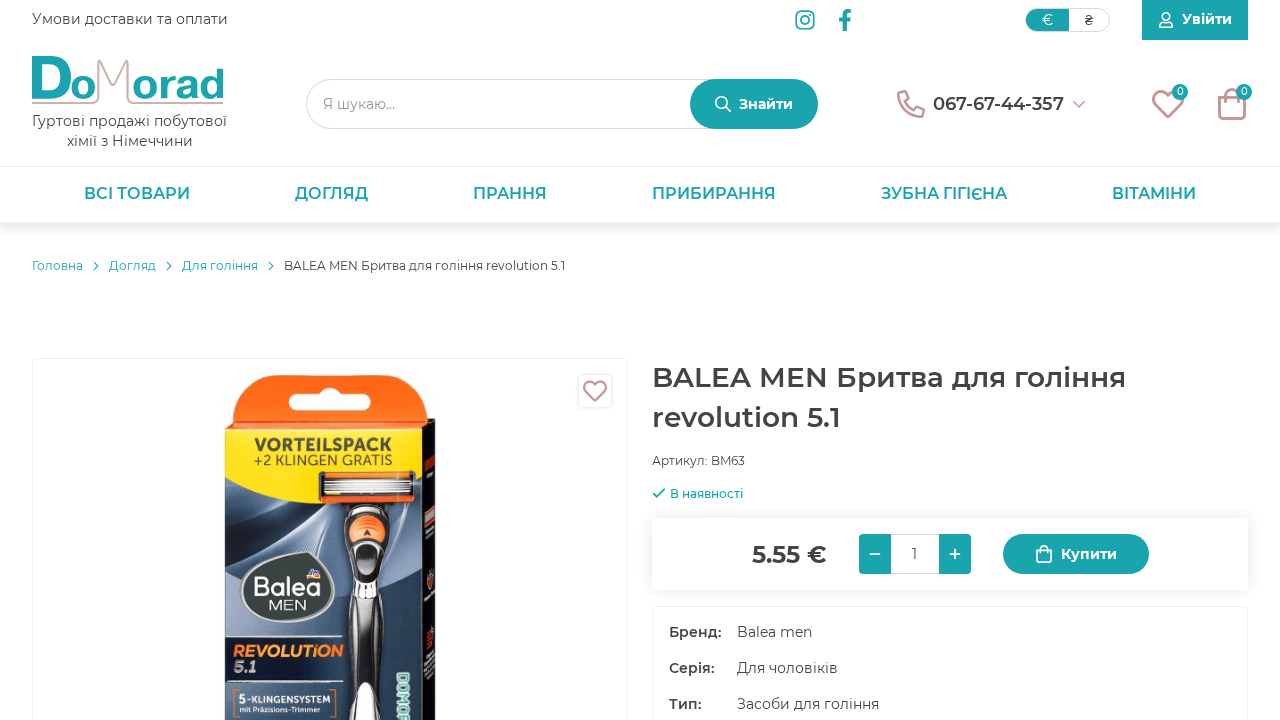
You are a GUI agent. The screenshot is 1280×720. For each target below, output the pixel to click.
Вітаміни (1154, 193)
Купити (1089, 554)
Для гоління (220, 265)
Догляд (331, 193)
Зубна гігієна (944, 193)
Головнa (57, 265)
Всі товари (137, 193)
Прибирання (714, 193)
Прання (510, 193)
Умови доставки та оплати (130, 19)
